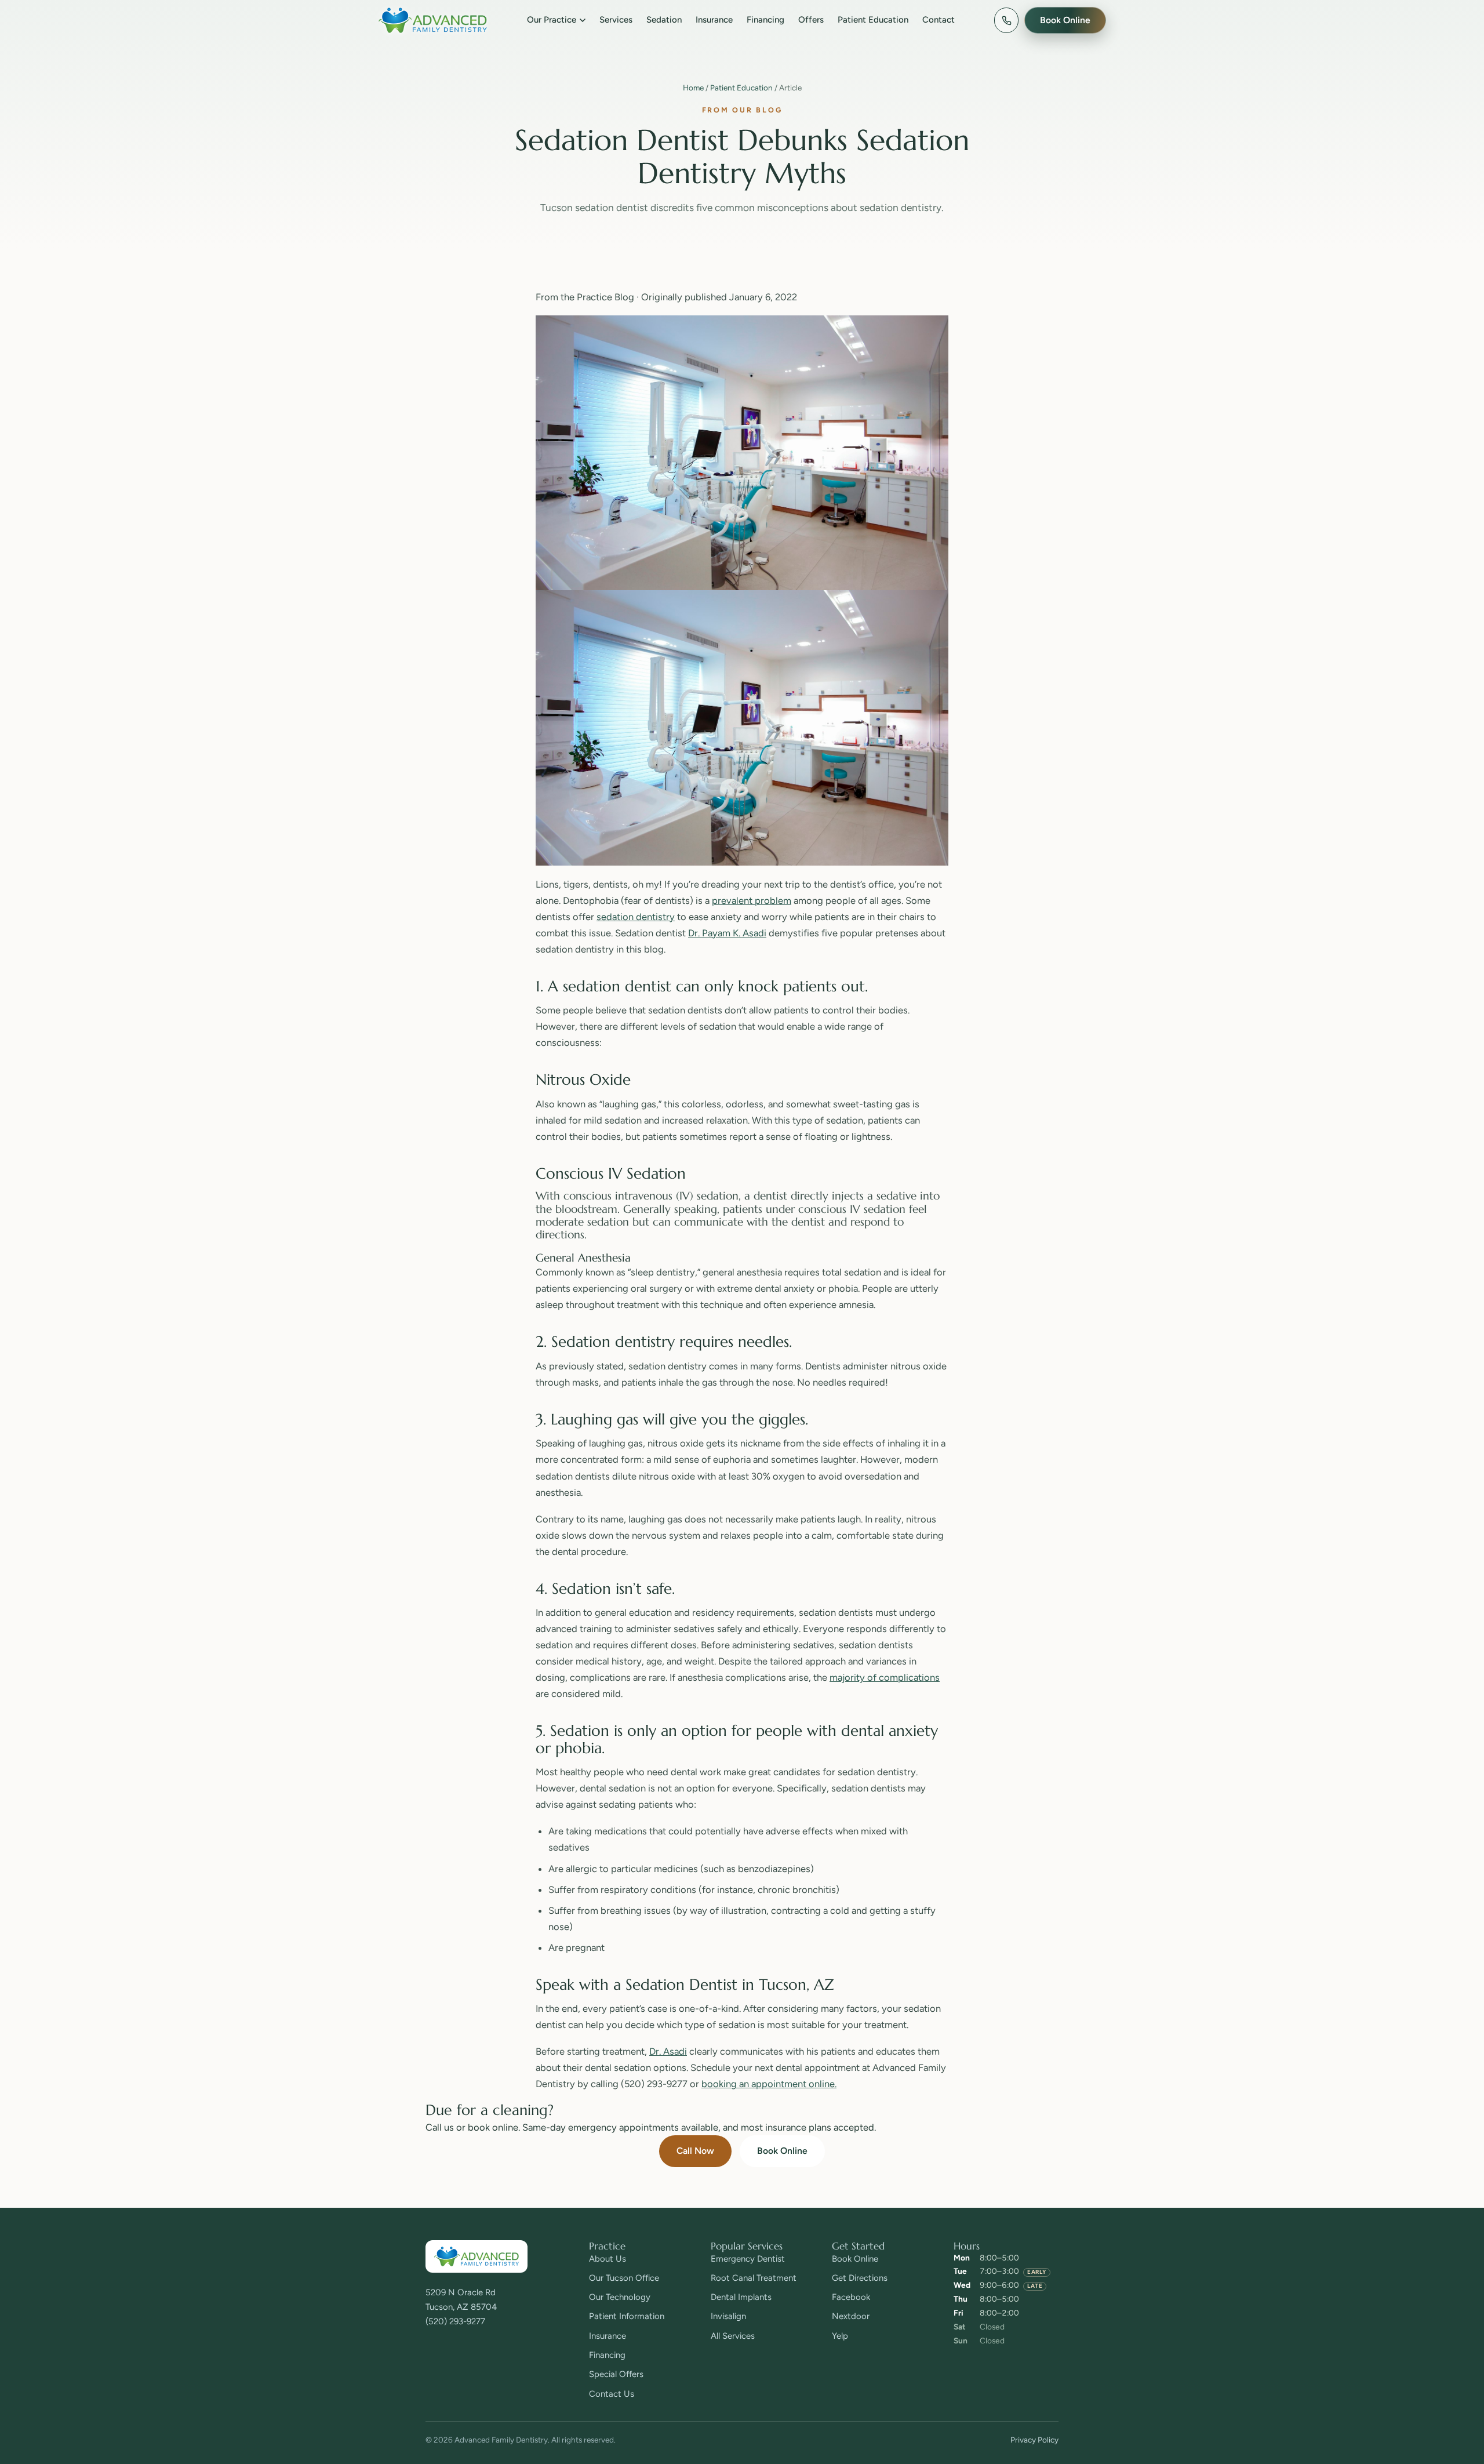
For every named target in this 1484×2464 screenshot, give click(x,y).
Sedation (664, 20)
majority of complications (885, 1677)
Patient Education (873, 20)
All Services (733, 2336)
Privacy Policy (1034, 2440)
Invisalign (728, 2316)
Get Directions (860, 2278)
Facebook (851, 2297)
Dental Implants (741, 2297)
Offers (811, 20)
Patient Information (627, 2316)
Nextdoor (851, 2316)
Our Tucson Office (624, 2278)
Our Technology (620, 2297)
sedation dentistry (636, 917)
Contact (939, 20)
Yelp (840, 2336)
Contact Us (612, 2394)
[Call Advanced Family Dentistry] (1006, 20)
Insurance (714, 20)
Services (616, 20)
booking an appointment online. (769, 2084)
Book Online (782, 2151)
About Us (608, 2259)
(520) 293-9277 (455, 2321)
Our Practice (552, 20)
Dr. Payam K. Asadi (727, 933)
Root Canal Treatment (754, 2278)
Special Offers (616, 2374)
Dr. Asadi (668, 2051)
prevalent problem (752, 900)
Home (693, 88)
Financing (765, 20)
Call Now (695, 2151)
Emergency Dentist (748, 2259)
